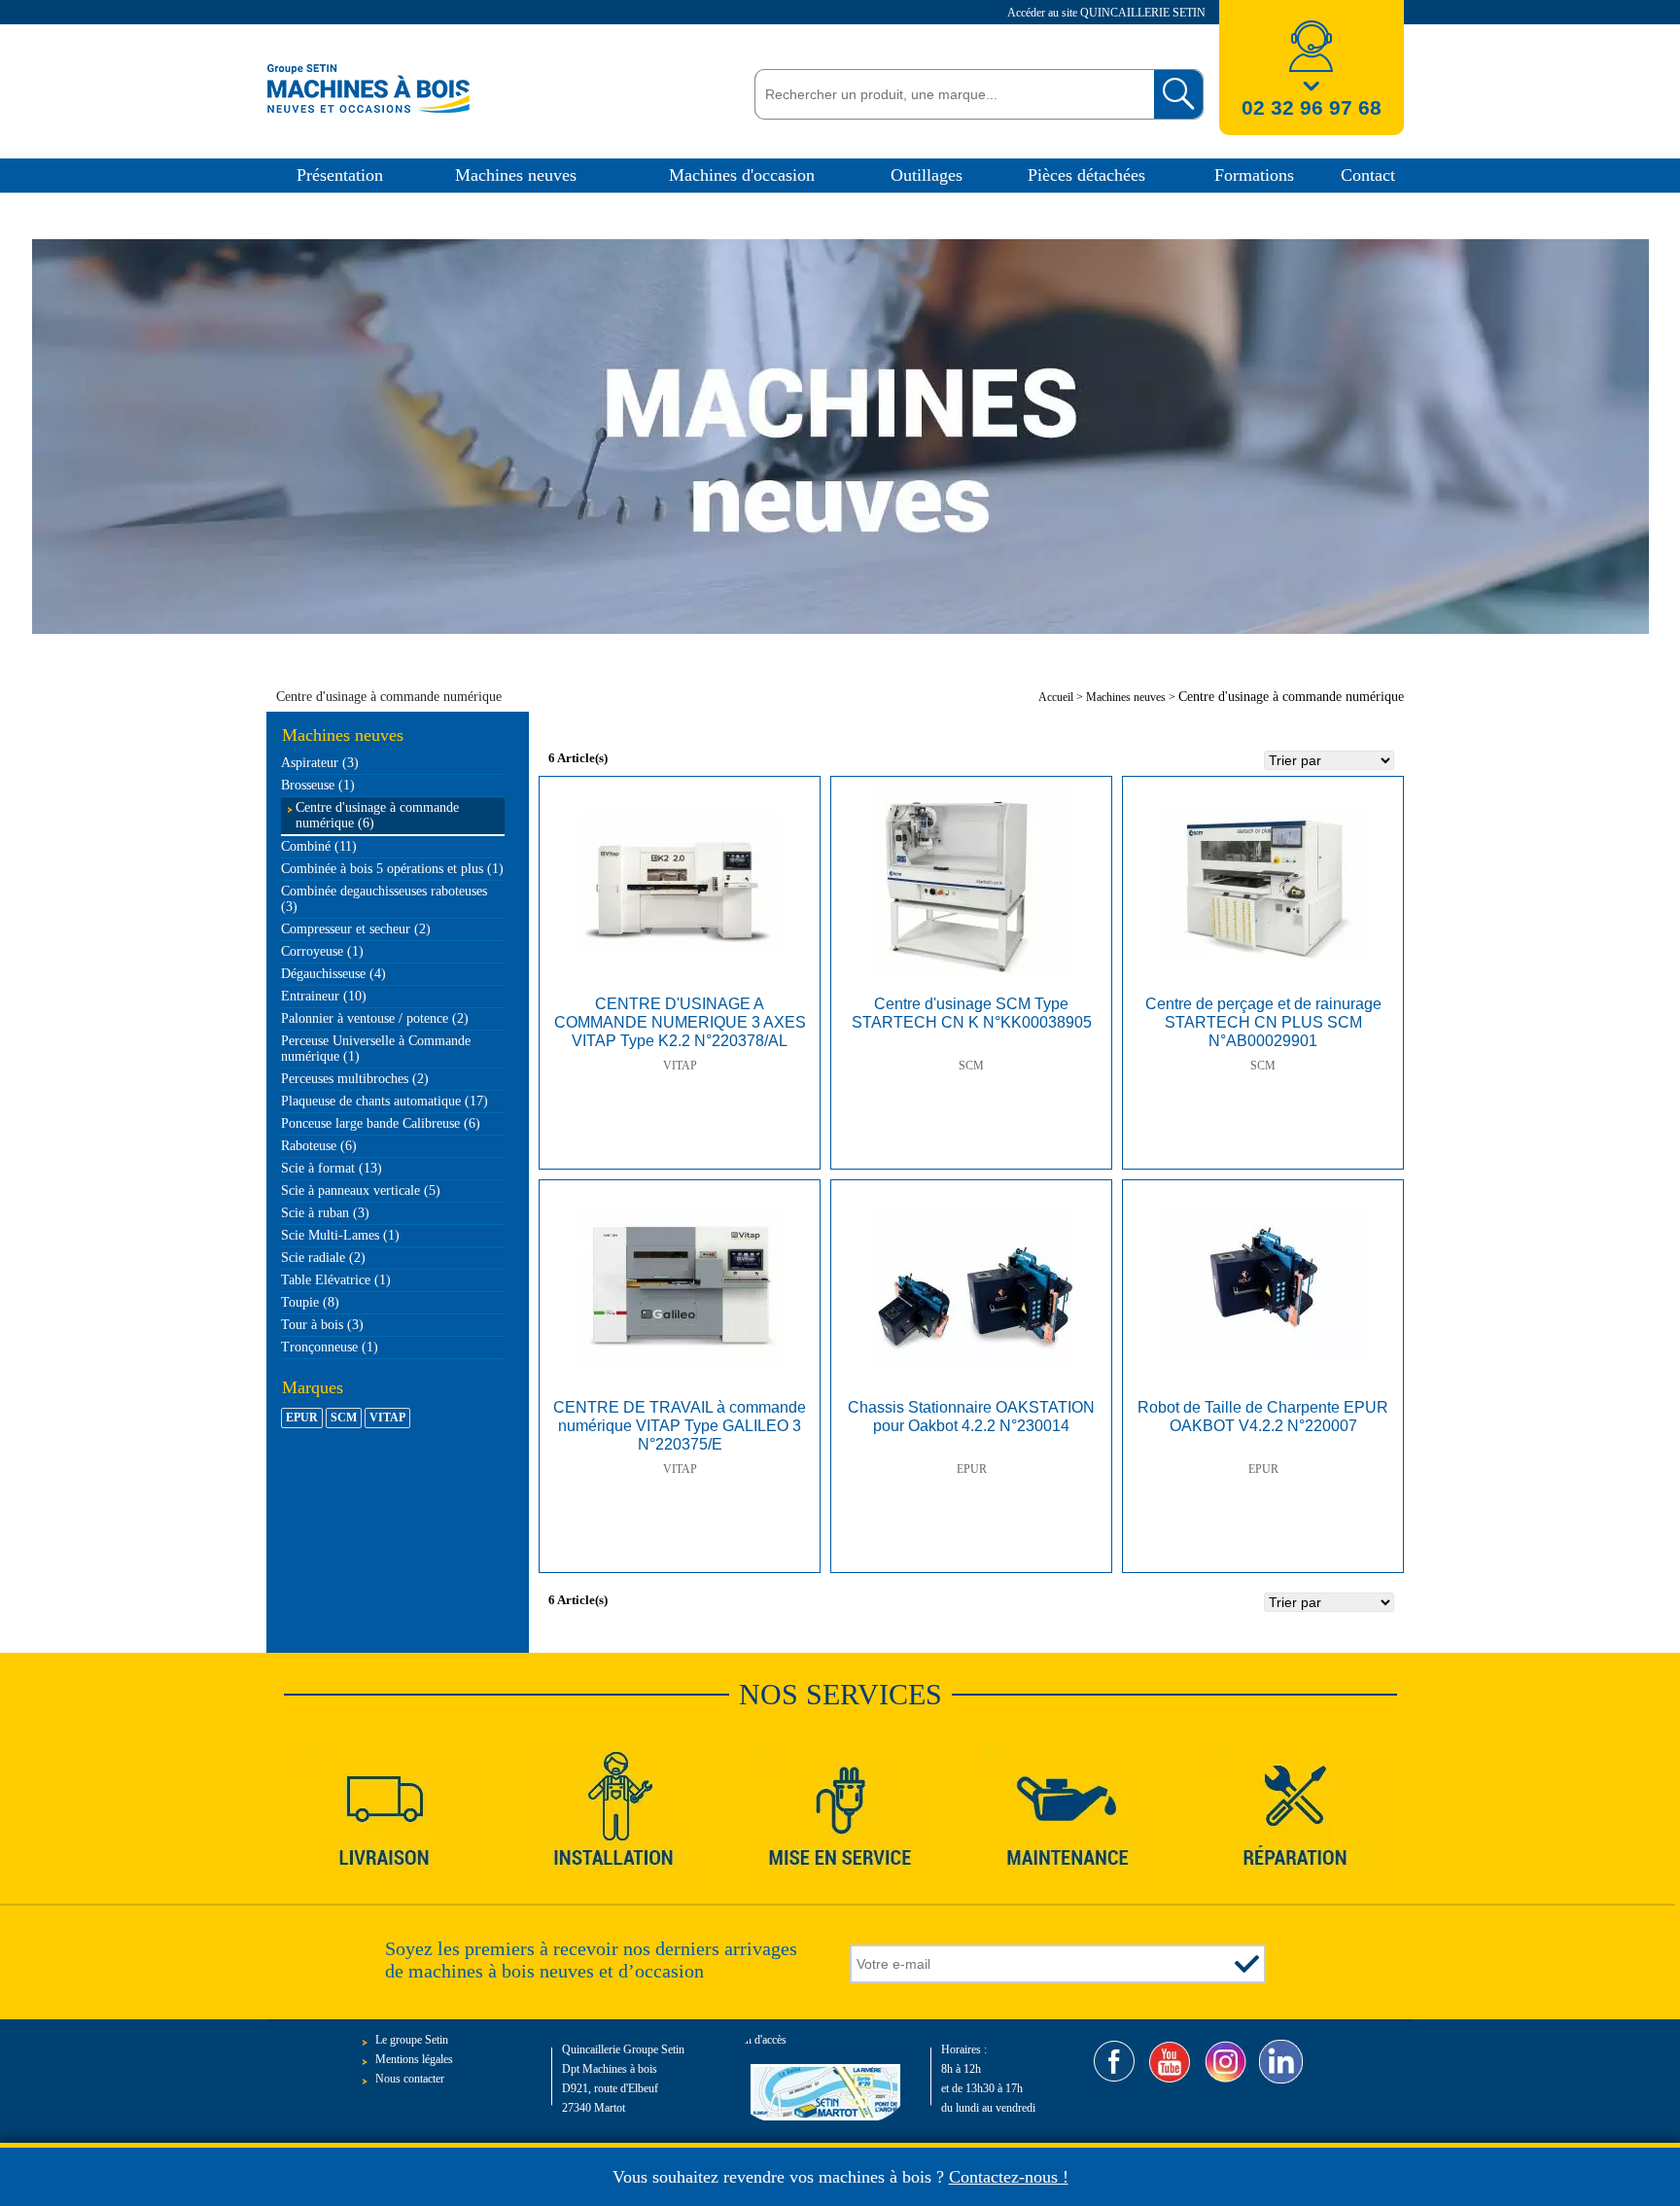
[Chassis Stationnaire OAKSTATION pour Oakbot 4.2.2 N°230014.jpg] (971, 1286)
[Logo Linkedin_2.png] (1281, 2062)
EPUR (972, 1469)
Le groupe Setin (412, 2040)
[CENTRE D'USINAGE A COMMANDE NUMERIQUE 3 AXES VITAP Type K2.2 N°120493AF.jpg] (680, 883)
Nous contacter (410, 2079)
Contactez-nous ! (1009, 2177)
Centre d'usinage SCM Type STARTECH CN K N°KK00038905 (972, 1013)
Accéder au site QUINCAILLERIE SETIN (1108, 13)
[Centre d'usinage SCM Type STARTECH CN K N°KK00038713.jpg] (971, 883)
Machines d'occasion (742, 175)
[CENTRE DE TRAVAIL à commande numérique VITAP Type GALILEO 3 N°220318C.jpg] (680, 1286)
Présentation (340, 175)
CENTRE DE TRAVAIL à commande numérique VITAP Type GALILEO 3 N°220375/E (680, 1426)
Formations (1254, 175)
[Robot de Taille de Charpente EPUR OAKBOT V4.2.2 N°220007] (1263, 1286)
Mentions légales (414, 2059)
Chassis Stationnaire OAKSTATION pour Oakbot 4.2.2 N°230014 (971, 1417)
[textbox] (949, 94)
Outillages (927, 175)
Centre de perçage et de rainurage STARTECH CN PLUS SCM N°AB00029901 (1263, 1022)
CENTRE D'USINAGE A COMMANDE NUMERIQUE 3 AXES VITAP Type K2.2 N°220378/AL (680, 1022)
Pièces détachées (1086, 175)
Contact (1368, 175)
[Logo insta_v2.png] (1225, 2062)
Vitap (680, 1066)
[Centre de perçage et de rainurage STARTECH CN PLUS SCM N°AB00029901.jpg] (1263, 883)
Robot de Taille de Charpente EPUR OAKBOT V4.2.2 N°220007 (1263, 1417)
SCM (971, 1066)
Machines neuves (516, 175)
